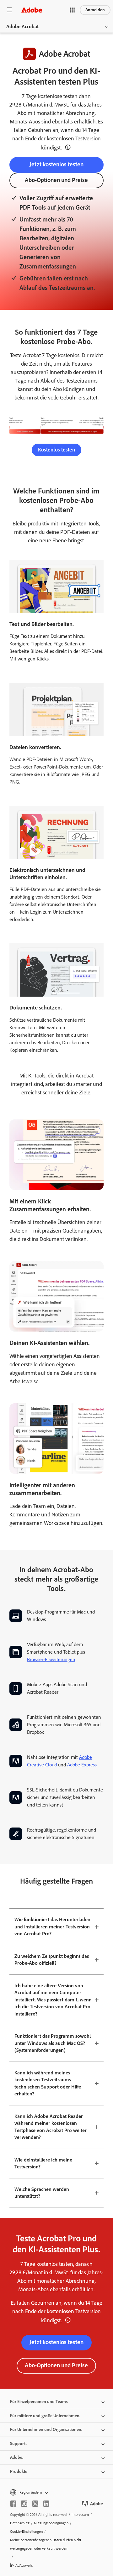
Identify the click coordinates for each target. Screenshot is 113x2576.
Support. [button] (18, 2444)
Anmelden (95, 10)
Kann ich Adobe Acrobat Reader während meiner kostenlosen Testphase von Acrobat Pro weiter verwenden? (51, 2127)
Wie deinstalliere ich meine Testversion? (43, 2163)
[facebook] (13, 2504)
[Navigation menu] (9, 10)
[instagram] (24, 2504)
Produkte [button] (19, 2472)
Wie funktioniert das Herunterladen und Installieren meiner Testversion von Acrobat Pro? (52, 1927)
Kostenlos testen (56, 450)
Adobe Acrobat (22, 26)
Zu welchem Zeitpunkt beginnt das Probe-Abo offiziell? (52, 1960)
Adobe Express (82, 1765)
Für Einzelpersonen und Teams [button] (39, 2402)
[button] (72, 10)
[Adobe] (32, 10)
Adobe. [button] (17, 2457)
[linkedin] (46, 2504)
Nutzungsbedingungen (51, 2523)
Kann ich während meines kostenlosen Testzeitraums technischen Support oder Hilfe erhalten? (48, 2083)
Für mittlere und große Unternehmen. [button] (45, 2416)
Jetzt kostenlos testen (56, 164)
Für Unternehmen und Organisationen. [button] (46, 2430)
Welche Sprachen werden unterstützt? (42, 2193)
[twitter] (35, 2504)
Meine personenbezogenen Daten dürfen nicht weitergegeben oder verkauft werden (46, 2544)
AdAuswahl (24, 2565)
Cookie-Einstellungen (26, 2532)
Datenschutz (20, 2523)
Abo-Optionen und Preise (56, 180)
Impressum (80, 2515)
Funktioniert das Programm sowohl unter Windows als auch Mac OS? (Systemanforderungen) (53, 2043)
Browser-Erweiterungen (51, 1659)
